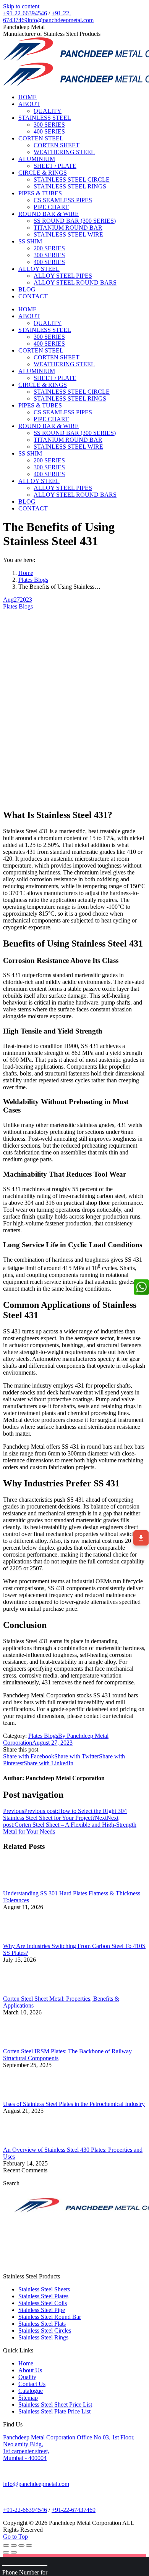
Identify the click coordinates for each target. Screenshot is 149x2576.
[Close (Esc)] (6, 2545)
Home (26, 573)
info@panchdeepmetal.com (61, 20)
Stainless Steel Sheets (44, 2289)
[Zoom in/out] (29, 2545)
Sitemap (28, 2398)
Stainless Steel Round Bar (50, 2317)
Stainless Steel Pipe (42, 2310)
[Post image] (24, 1886)
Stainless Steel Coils (43, 2303)
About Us (30, 2370)
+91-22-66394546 (25, 13)
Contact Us (32, 2384)
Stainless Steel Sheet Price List (55, 2405)
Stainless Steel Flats (42, 2324)
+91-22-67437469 (74, 2510)
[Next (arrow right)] (14, 2552)
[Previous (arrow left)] (6, 2552)
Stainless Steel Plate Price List (54, 2411)
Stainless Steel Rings (43, 2337)
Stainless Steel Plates (43, 2296)
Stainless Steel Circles (45, 2330)
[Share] (14, 2545)
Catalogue (31, 2391)
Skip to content (21, 6)
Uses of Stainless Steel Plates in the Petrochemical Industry (74, 2104)
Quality (27, 2377)
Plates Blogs (33, 580)
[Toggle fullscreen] (21, 2545)
